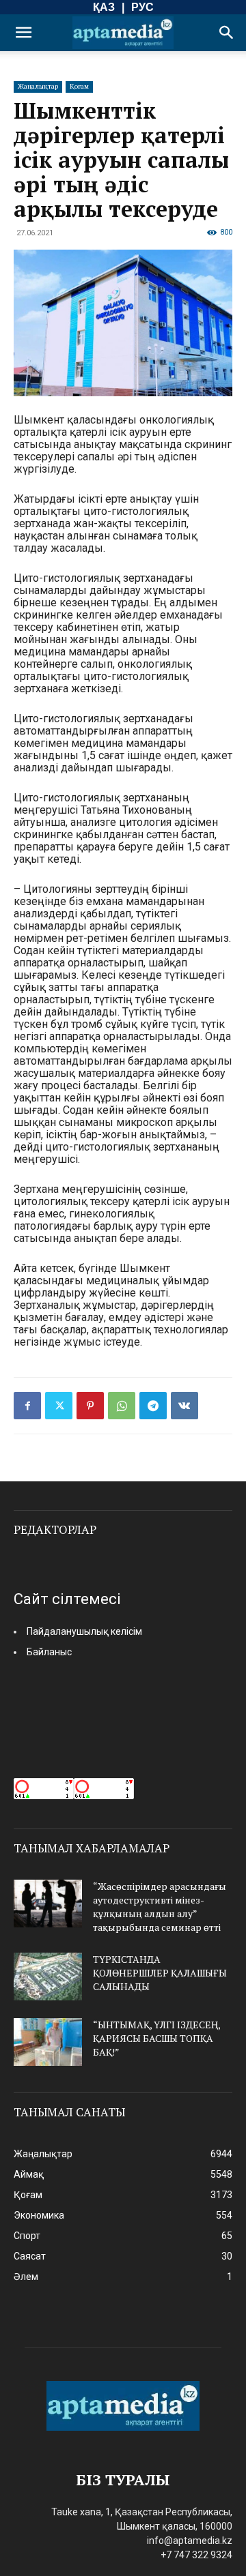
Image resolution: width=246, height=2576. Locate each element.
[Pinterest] (90, 1406)
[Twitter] (59, 1406)
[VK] (184, 1406)
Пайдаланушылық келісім (84, 1631)
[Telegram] (153, 1406)
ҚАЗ (104, 7)
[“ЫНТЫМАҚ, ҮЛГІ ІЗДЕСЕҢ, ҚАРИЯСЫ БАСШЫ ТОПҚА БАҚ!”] (48, 2042)
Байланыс (49, 1652)
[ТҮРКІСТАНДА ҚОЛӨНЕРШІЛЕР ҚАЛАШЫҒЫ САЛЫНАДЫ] (48, 1977)
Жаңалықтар (38, 86)
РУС (142, 7)
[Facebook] (27, 1406)
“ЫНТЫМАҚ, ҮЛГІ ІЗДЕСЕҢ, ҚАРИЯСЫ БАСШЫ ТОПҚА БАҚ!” (156, 2038)
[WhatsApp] (122, 1406)
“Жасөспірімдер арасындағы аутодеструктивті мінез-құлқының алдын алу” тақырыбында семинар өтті (160, 1907)
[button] (23, 33)
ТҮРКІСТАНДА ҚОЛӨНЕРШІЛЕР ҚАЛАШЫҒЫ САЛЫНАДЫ (160, 1973)
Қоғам (79, 86)
